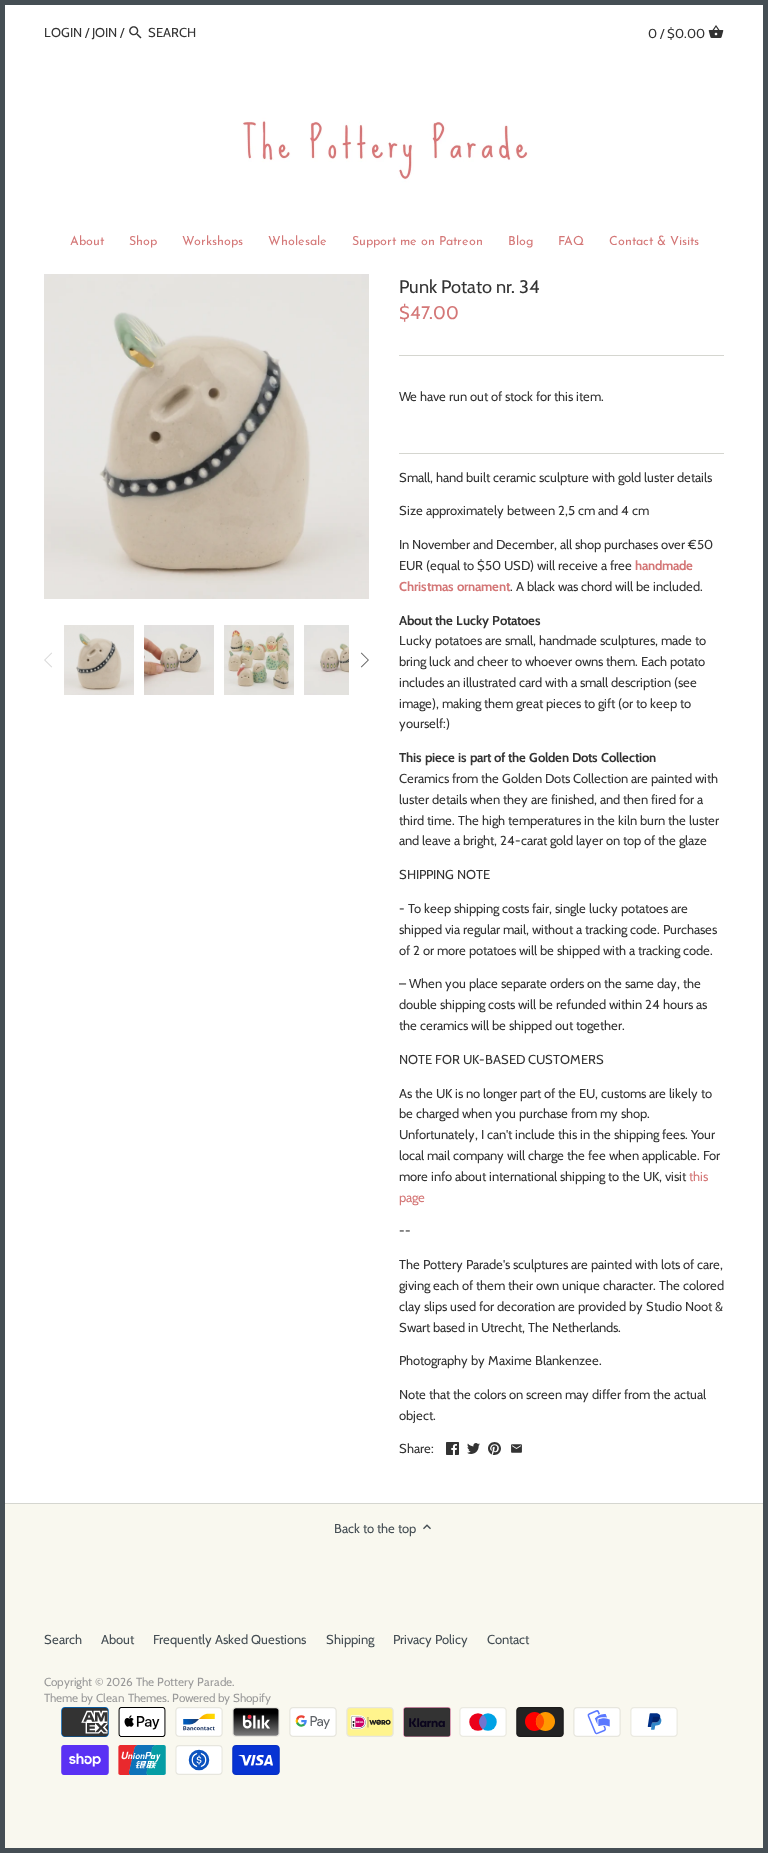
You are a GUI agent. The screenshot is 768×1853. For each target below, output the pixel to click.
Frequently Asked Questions (229, 1639)
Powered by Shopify (221, 1698)
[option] (99, 660)
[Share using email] (516, 1446)
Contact (508, 1639)
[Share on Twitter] (473, 1446)
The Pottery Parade (184, 1682)
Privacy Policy (430, 1639)
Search (63, 1639)
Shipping (350, 1639)
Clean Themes (131, 1698)
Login (63, 32)
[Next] (364, 660)
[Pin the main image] (494, 1446)
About (117, 1639)
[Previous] (49, 660)
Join (104, 32)
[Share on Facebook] (452, 1446)
